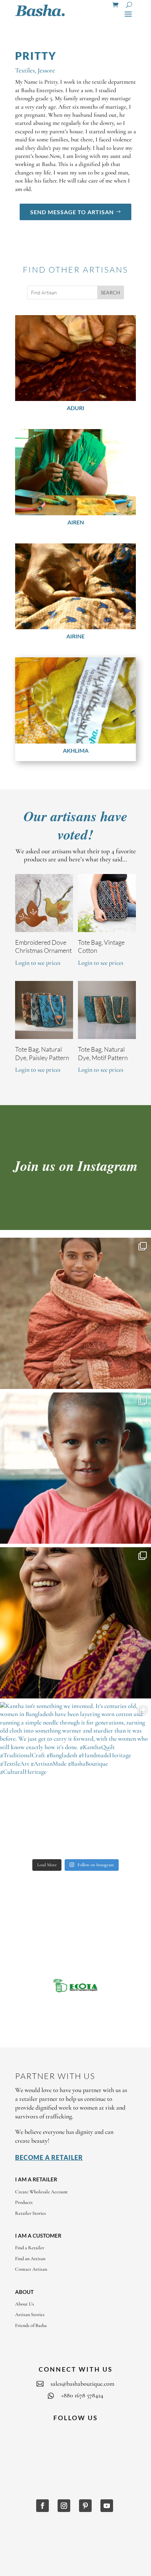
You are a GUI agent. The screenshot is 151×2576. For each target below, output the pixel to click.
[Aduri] (75, 358)
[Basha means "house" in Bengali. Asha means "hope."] (75, 1313)
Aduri (75, 408)
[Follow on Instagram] (64, 2506)
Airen (76, 522)
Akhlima (76, 750)
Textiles (25, 70)
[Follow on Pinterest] (85, 2506)
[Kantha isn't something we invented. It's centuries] (75, 1778)
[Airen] (75, 472)
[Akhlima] (75, 700)
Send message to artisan (72, 212)
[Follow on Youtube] (107, 2506)
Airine (75, 636)
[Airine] (75, 586)
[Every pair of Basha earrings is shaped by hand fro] (75, 1623)
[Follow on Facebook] (42, 2506)
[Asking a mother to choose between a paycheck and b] (75, 1468)
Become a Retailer (49, 2157)
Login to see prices (38, 963)
